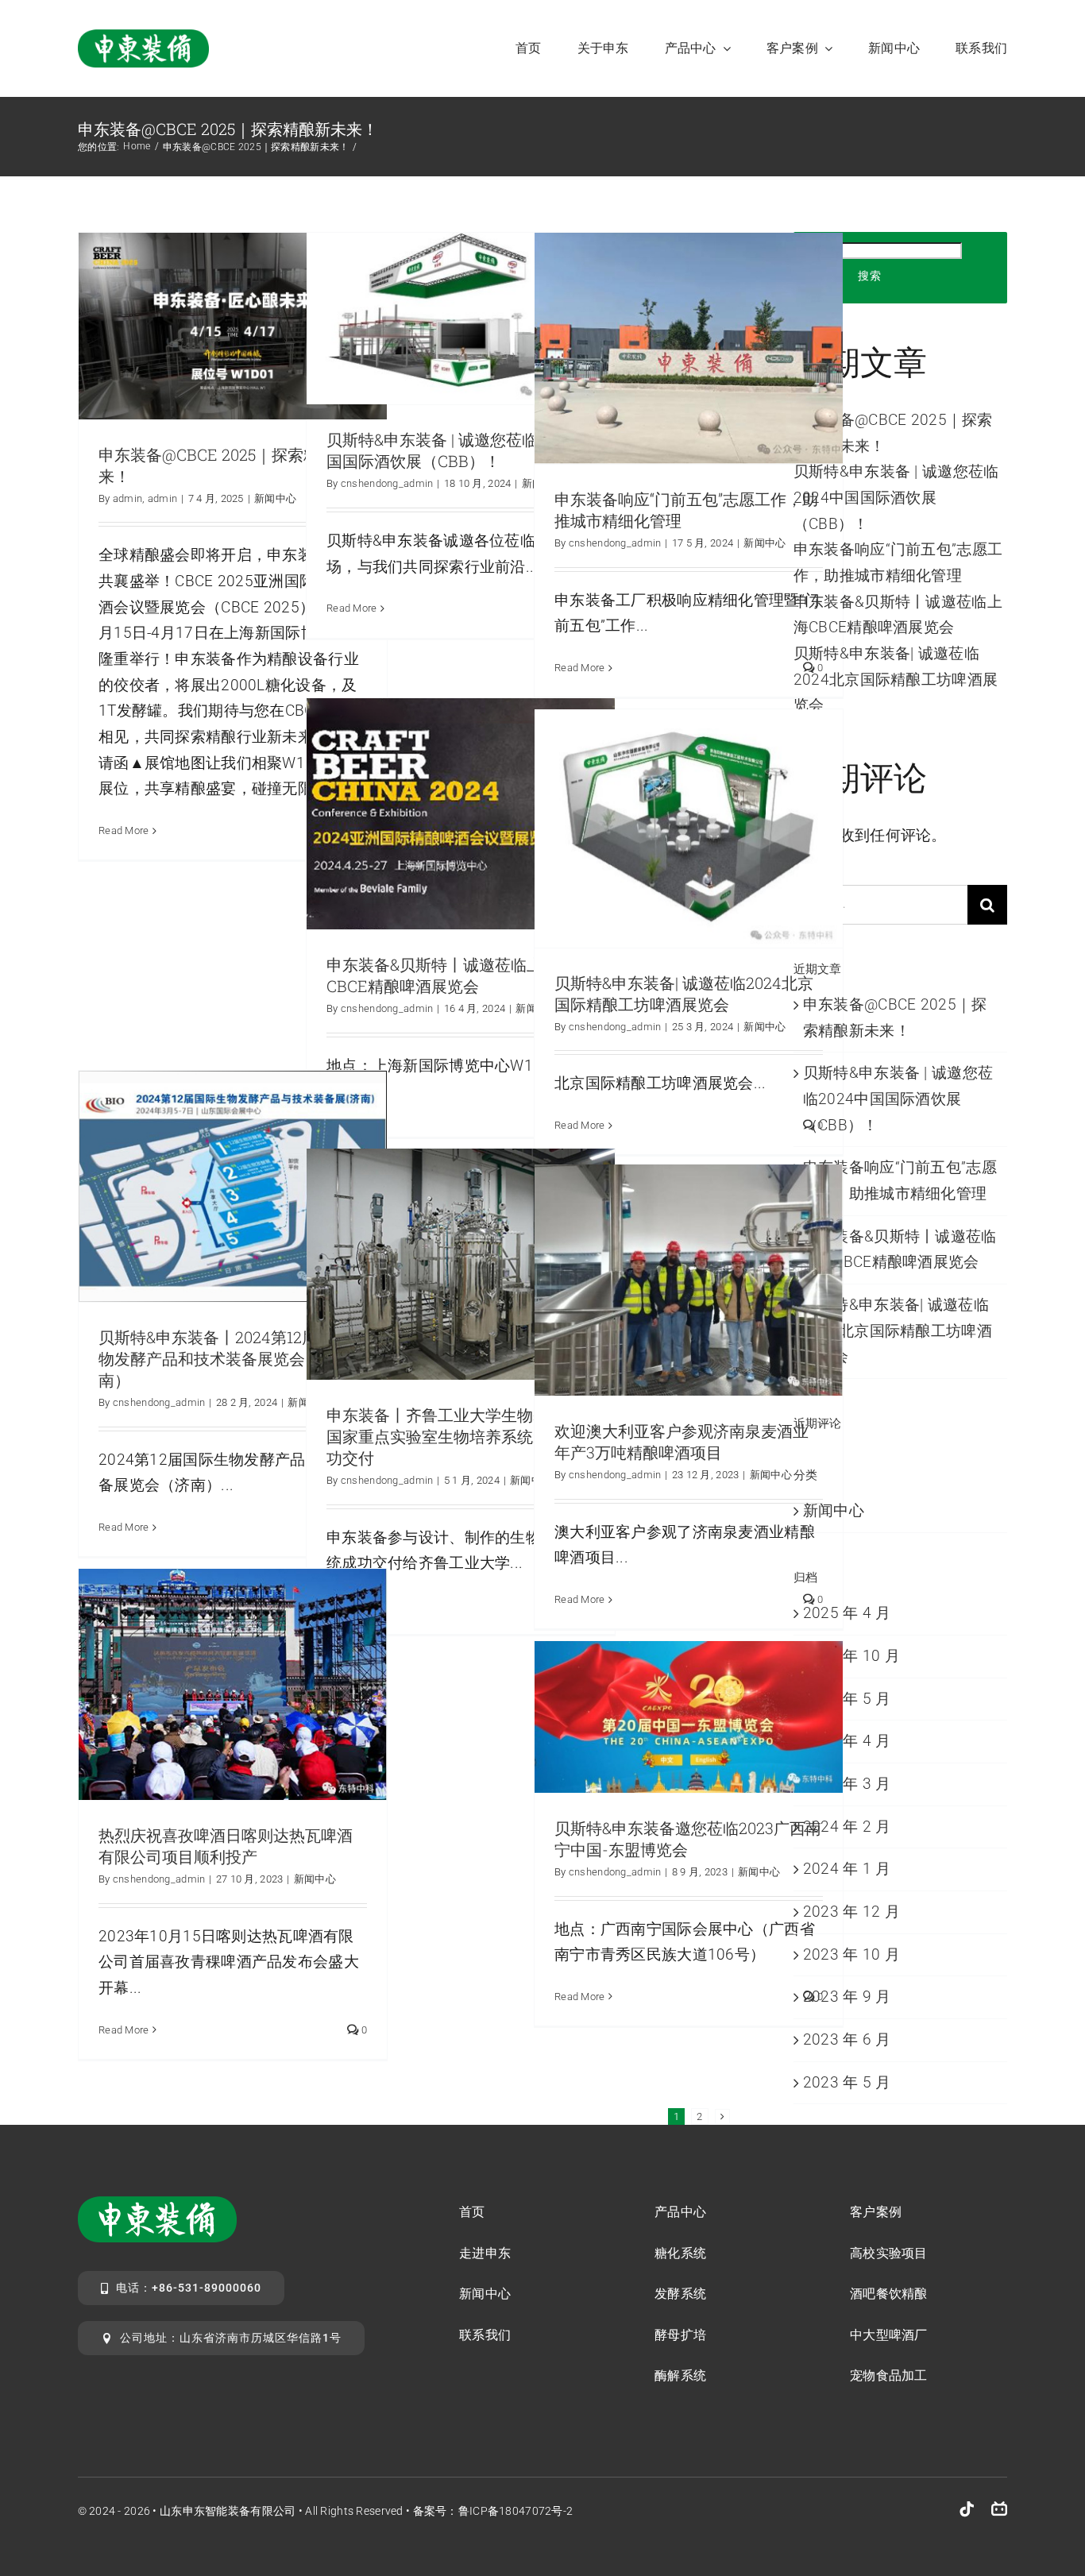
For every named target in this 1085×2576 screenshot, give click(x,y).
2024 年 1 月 (847, 1869)
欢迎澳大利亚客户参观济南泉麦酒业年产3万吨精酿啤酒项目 (682, 1441)
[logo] (143, 37)
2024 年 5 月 (847, 1699)
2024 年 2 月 (847, 1827)
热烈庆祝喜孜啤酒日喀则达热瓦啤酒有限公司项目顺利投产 (226, 1846)
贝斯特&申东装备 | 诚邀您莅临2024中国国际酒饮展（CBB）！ (458, 450)
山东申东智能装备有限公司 (228, 2511)
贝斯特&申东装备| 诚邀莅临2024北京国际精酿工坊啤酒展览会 (684, 993)
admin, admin (145, 498)
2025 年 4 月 (847, 1613)
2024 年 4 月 (847, 1741)
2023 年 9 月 (847, 1997)
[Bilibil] (999, 2509)
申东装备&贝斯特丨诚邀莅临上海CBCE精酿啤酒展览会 (442, 975)
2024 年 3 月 (847, 1784)
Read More (124, 830)
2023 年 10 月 (851, 1954)
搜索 (870, 276)
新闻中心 (275, 498)
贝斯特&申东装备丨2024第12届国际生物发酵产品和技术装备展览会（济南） (232, 1358)
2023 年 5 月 (847, 2082)
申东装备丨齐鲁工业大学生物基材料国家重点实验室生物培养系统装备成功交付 (454, 1436)
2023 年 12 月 (851, 1912)
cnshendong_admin (387, 483)
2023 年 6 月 (847, 2039)
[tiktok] (967, 2509)
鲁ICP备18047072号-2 (516, 2511)
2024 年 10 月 (851, 1656)
